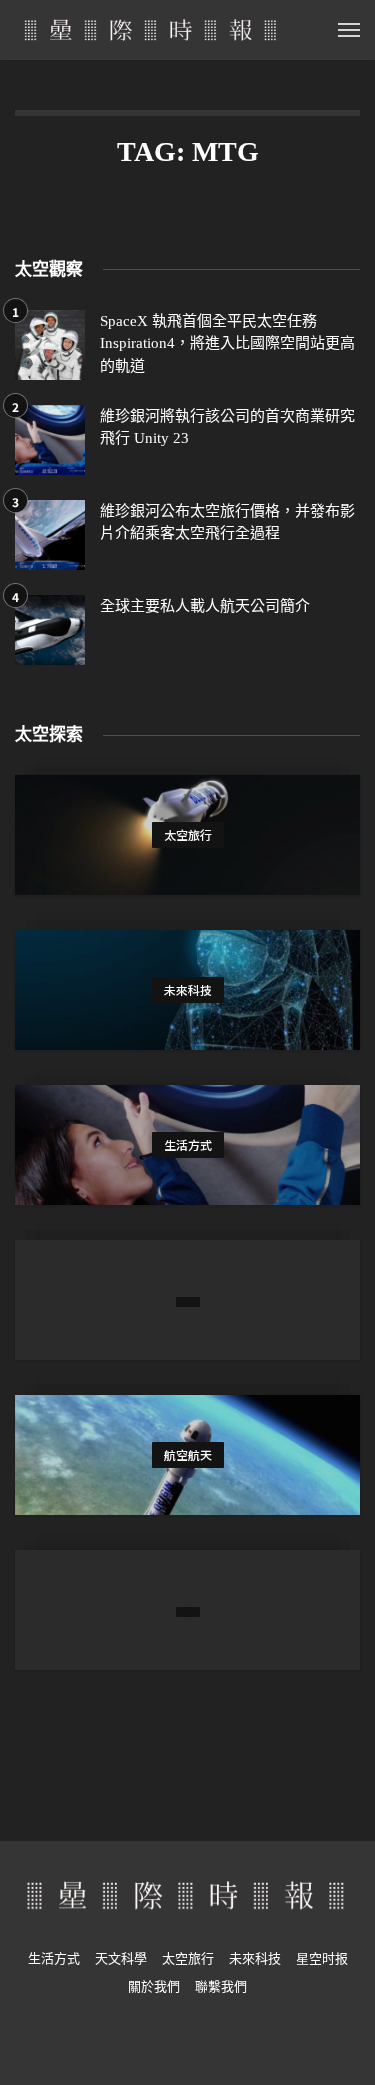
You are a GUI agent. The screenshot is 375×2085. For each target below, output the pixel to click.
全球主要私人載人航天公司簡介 (205, 606)
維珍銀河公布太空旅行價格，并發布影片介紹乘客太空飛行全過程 (227, 522)
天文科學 (121, 1958)
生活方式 (54, 1958)
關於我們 (154, 1986)
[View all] (187, 835)
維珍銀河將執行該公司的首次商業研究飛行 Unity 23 (227, 427)
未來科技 (255, 1958)
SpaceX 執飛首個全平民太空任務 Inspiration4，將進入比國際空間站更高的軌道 (227, 343)
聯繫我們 (221, 1986)
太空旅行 (188, 1958)
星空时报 (322, 1958)
